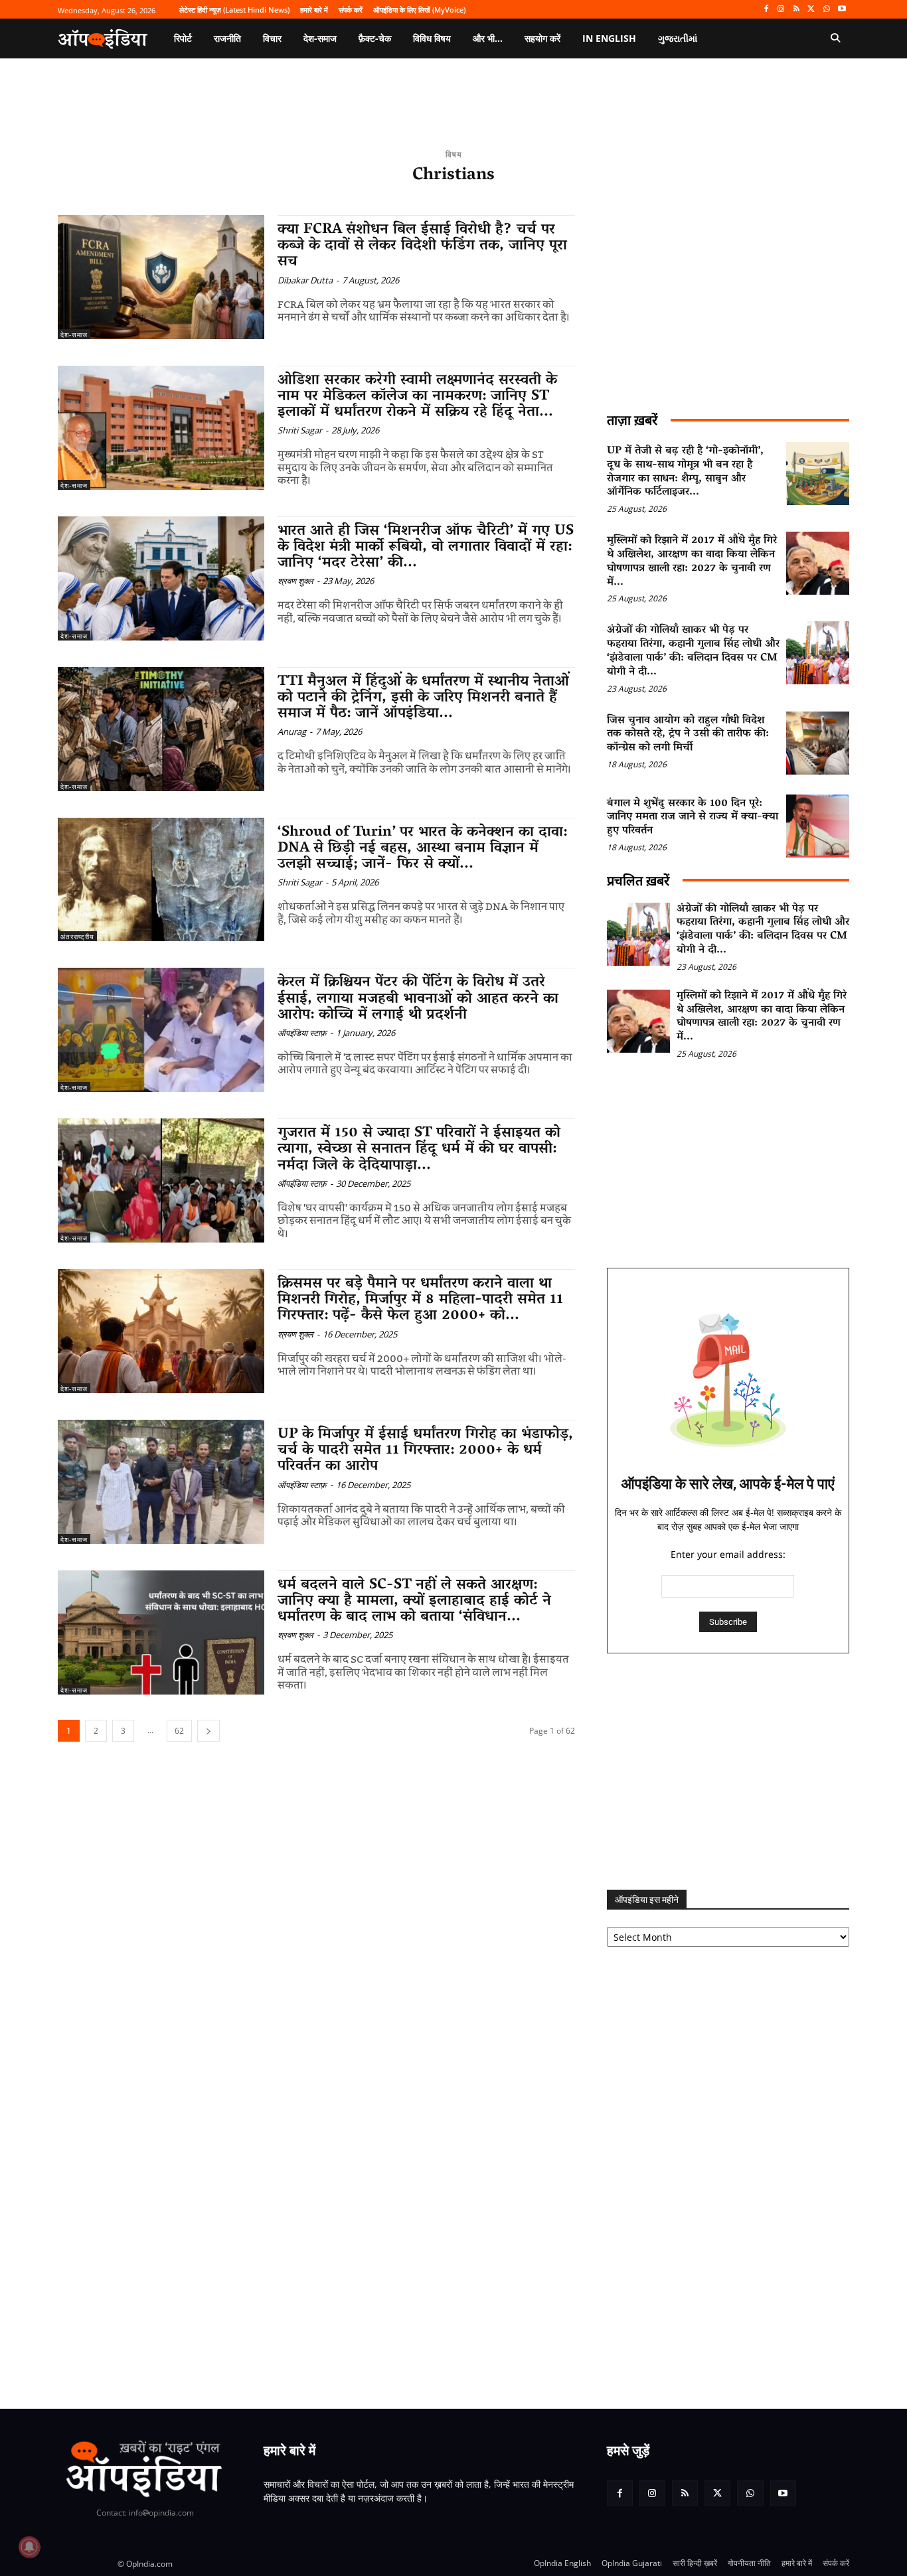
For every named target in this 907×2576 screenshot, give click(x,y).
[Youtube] (842, 10)
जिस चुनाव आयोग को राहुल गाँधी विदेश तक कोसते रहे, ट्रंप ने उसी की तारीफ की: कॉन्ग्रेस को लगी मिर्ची (688, 735)
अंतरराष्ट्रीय (77, 937)
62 (179, 1731)
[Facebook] (766, 10)
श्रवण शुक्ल (295, 581)
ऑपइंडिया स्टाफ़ (302, 1033)
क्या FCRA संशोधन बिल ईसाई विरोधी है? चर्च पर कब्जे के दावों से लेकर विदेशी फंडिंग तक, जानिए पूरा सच (422, 246)
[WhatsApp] (826, 10)
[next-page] (208, 1731)
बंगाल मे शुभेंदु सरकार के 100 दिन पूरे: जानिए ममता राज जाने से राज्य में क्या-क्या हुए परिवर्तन (693, 818)
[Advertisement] (728, 1772)
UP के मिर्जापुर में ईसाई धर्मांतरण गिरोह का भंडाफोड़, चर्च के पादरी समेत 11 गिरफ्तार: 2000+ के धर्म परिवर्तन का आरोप (425, 1451)
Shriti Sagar (300, 430)
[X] (812, 10)
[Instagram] (781, 10)
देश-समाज (74, 335)
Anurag (292, 731)
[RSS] (796, 10)
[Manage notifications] (29, 2547)
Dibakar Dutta (305, 280)
